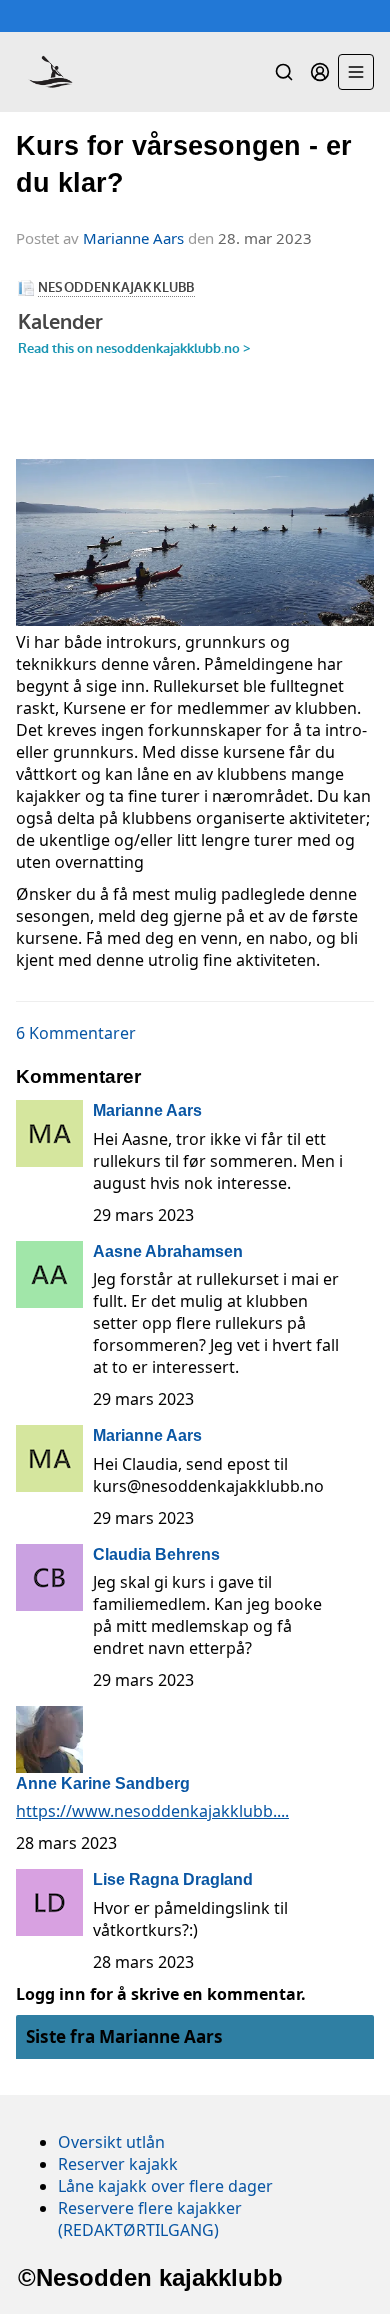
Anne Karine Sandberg (103, 1783)
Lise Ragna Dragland (173, 1879)
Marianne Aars (133, 238)
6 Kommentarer (76, 1033)
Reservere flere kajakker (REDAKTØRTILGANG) (150, 2219)
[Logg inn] (320, 72)
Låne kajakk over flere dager (165, 2186)
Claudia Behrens (156, 1554)
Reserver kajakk (118, 2164)
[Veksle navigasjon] (356, 72)
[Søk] (284, 72)
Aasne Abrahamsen (168, 1251)
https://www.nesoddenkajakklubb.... (152, 1811)
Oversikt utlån (111, 2142)
